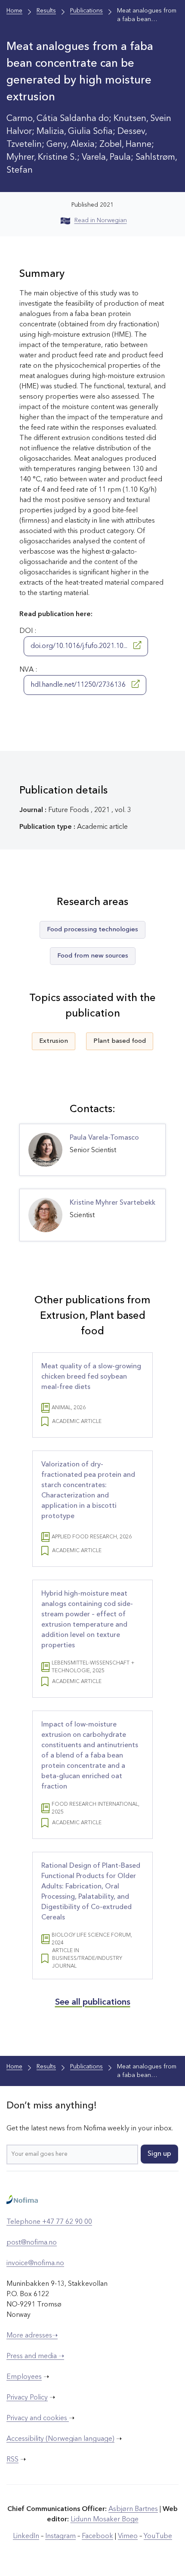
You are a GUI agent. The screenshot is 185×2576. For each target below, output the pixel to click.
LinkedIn (26, 2536)
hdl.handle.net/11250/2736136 (79, 685)
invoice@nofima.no (35, 2263)
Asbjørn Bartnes (133, 2509)
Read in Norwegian (101, 220)
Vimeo (128, 2536)
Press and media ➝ (35, 2356)
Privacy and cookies (38, 2418)
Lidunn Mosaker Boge (105, 2520)
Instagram (60, 2536)
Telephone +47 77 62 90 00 (49, 2222)
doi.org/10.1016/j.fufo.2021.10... (80, 646)
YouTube (158, 2536)
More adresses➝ (32, 2336)
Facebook (97, 2536)
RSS (12, 2460)
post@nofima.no (32, 2243)
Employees (24, 2377)
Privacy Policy (27, 2398)
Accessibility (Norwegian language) (60, 2439)
